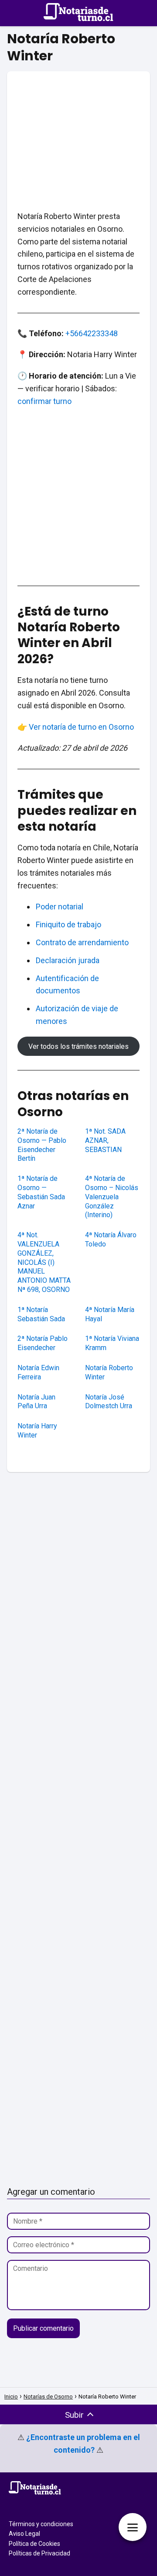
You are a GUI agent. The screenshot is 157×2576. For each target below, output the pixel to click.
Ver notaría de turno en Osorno (81, 727)
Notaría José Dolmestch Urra (109, 1402)
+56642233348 (92, 333)
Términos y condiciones (41, 2524)
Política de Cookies (34, 2544)
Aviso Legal (24, 2534)
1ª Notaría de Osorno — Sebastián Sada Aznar (41, 1192)
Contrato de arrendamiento (82, 942)
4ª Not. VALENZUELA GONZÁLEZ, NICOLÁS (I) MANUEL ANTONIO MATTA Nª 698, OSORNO (44, 1262)
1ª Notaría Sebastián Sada (41, 1314)
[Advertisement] (78, 131)
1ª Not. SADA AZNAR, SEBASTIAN (105, 1140)
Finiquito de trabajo (68, 924)
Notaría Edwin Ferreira (38, 1372)
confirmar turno (44, 401)
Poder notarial (60, 907)
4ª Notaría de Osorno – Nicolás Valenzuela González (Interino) (112, 1197)
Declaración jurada (68, 960)
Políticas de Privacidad (39, 2553)
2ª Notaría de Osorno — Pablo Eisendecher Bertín (42, 1145)
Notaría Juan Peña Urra (36, 1402)
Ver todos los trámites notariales (78, 1046)
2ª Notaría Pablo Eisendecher (43, 1343)
